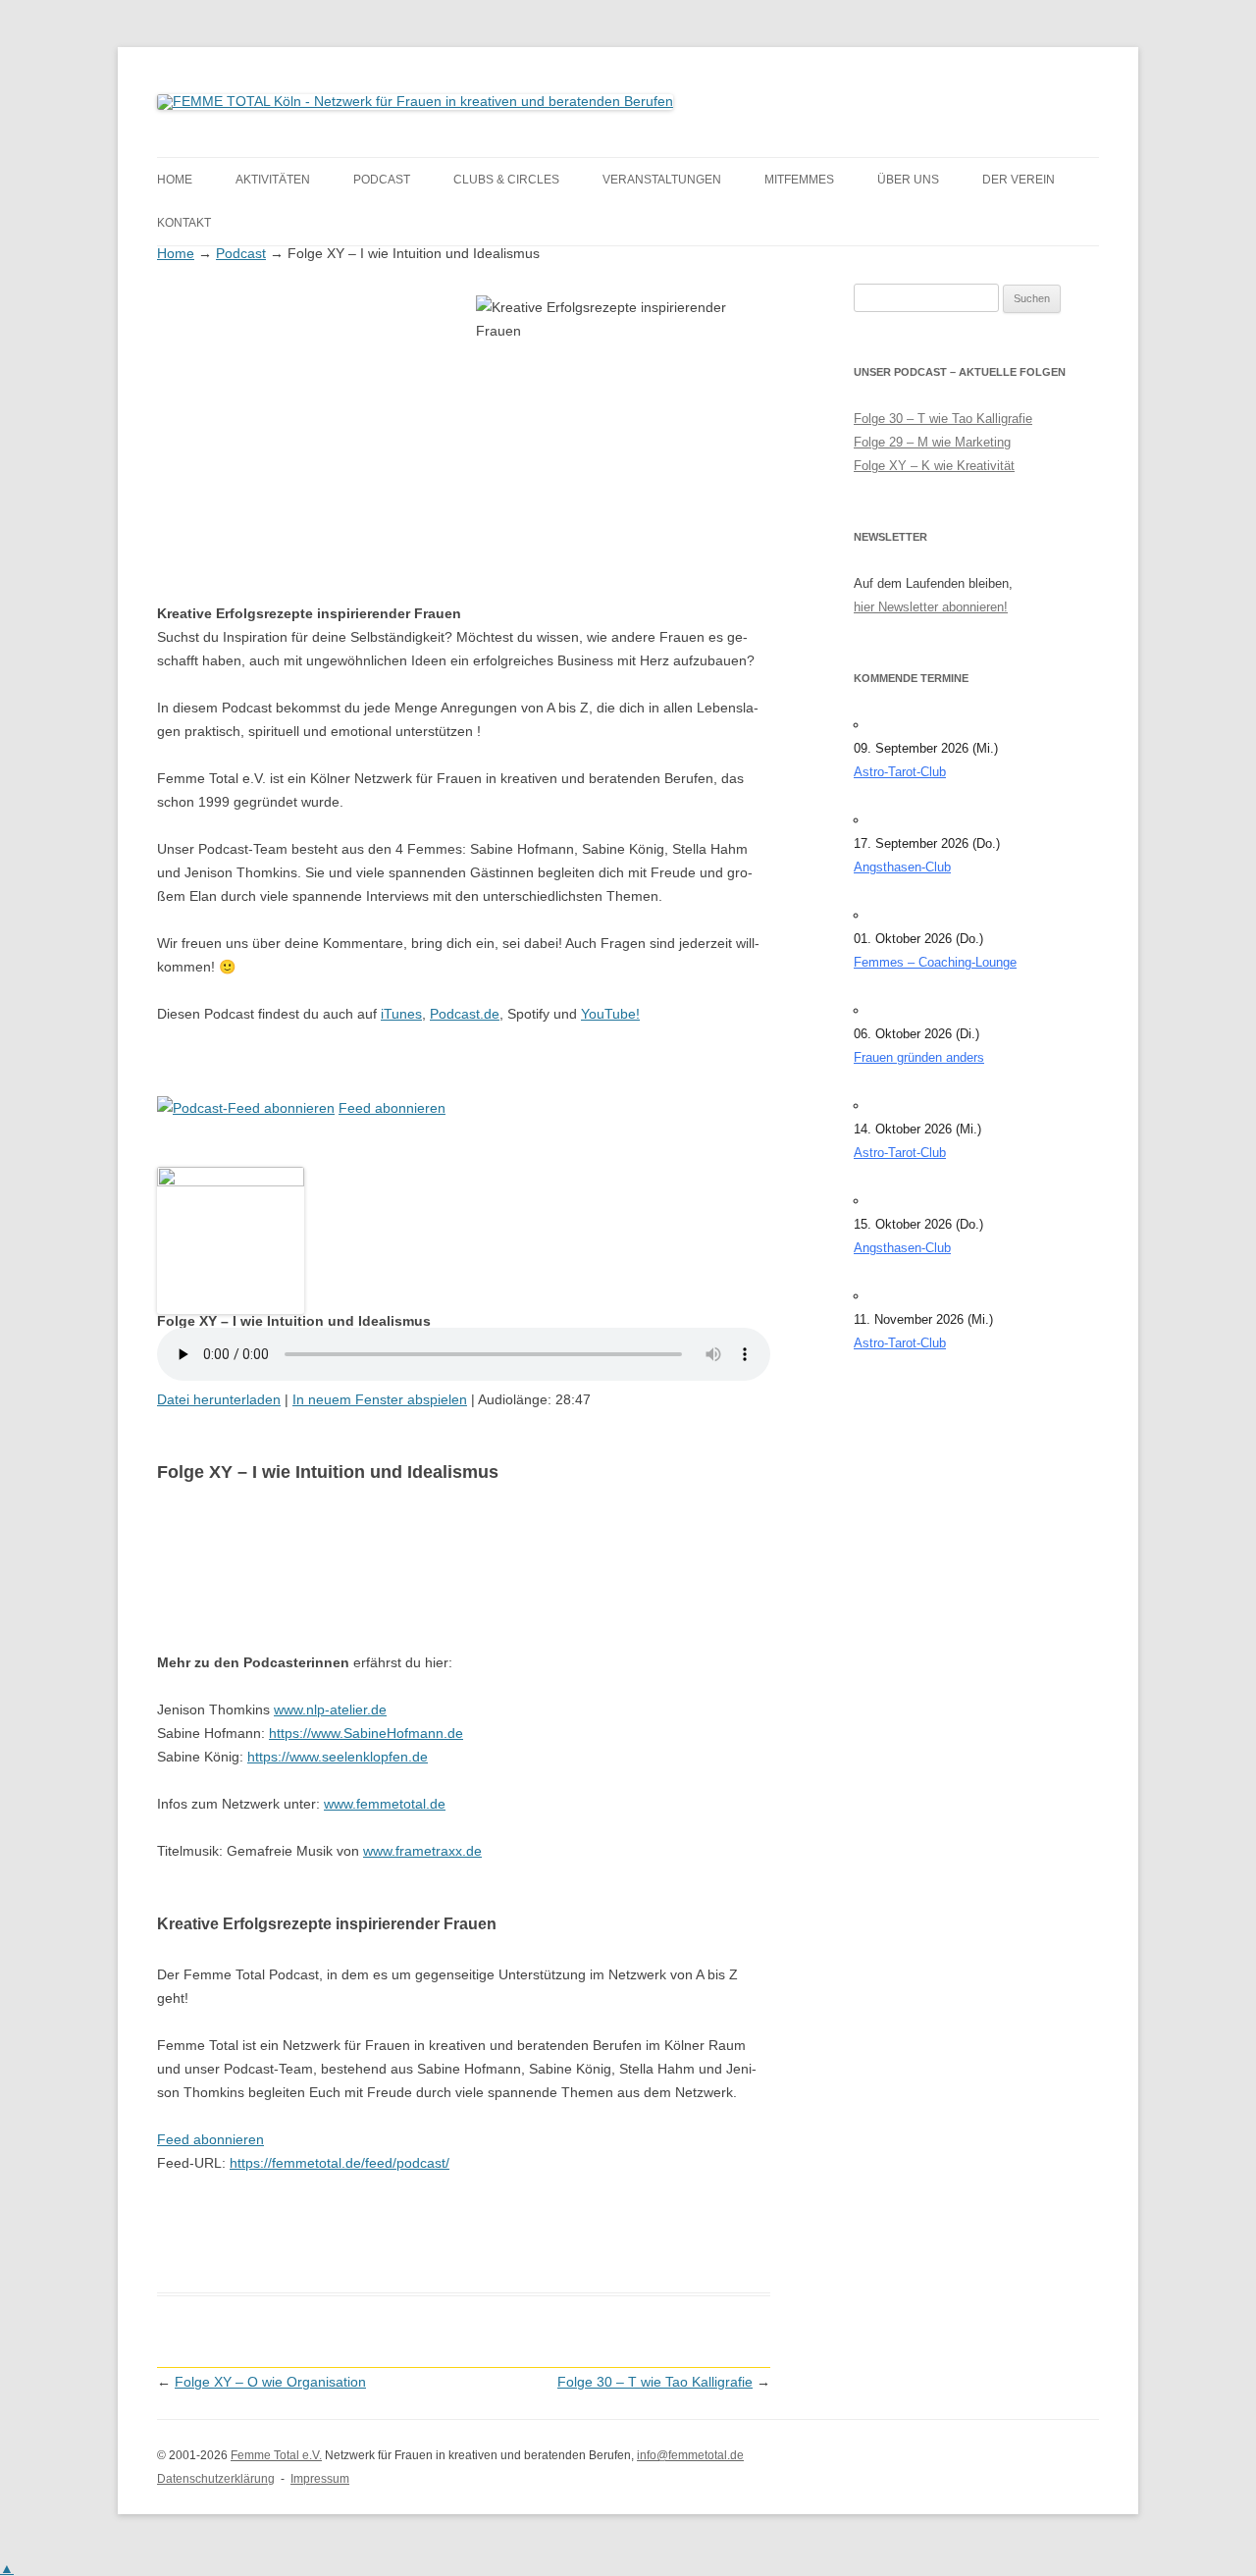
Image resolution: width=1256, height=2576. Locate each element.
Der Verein (1019, 180)
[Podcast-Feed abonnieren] (246, 1108)
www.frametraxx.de (422, 1851)
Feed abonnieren (392, 1108)
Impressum (320, 2479)
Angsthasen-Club (902, 867)
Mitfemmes (799, 180)
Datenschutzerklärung (216, 2479)
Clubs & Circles (506, 180)
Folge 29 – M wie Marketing (932, 442)
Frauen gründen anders (919, 1057)
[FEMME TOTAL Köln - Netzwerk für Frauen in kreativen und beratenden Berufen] (415, 101)
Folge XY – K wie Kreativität (934, 466)
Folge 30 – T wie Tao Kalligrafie (655, 2382)
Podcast (382, 180)
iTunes (401, 1014)
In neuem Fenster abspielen (380, 1399)
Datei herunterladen (219, 1399)
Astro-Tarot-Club (900, 772)
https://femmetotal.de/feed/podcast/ (340, 2163)
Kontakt (184, 223)
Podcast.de (465, 1014)
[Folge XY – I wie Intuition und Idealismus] (231, 1182)
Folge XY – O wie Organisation (270, 2382)
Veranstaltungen (662, 180)
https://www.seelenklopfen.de (338, 1757)
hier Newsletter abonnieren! (931, 607)
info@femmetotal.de (690, 2455)
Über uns (908, 180)
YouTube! (610, 1014)
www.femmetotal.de (385, 1804)
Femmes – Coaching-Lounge (935, 962)
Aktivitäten (273, 180)
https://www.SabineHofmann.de (366, 1733)
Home (175, 180)
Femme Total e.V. (276, 2455)
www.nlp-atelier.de (330, 1709)
